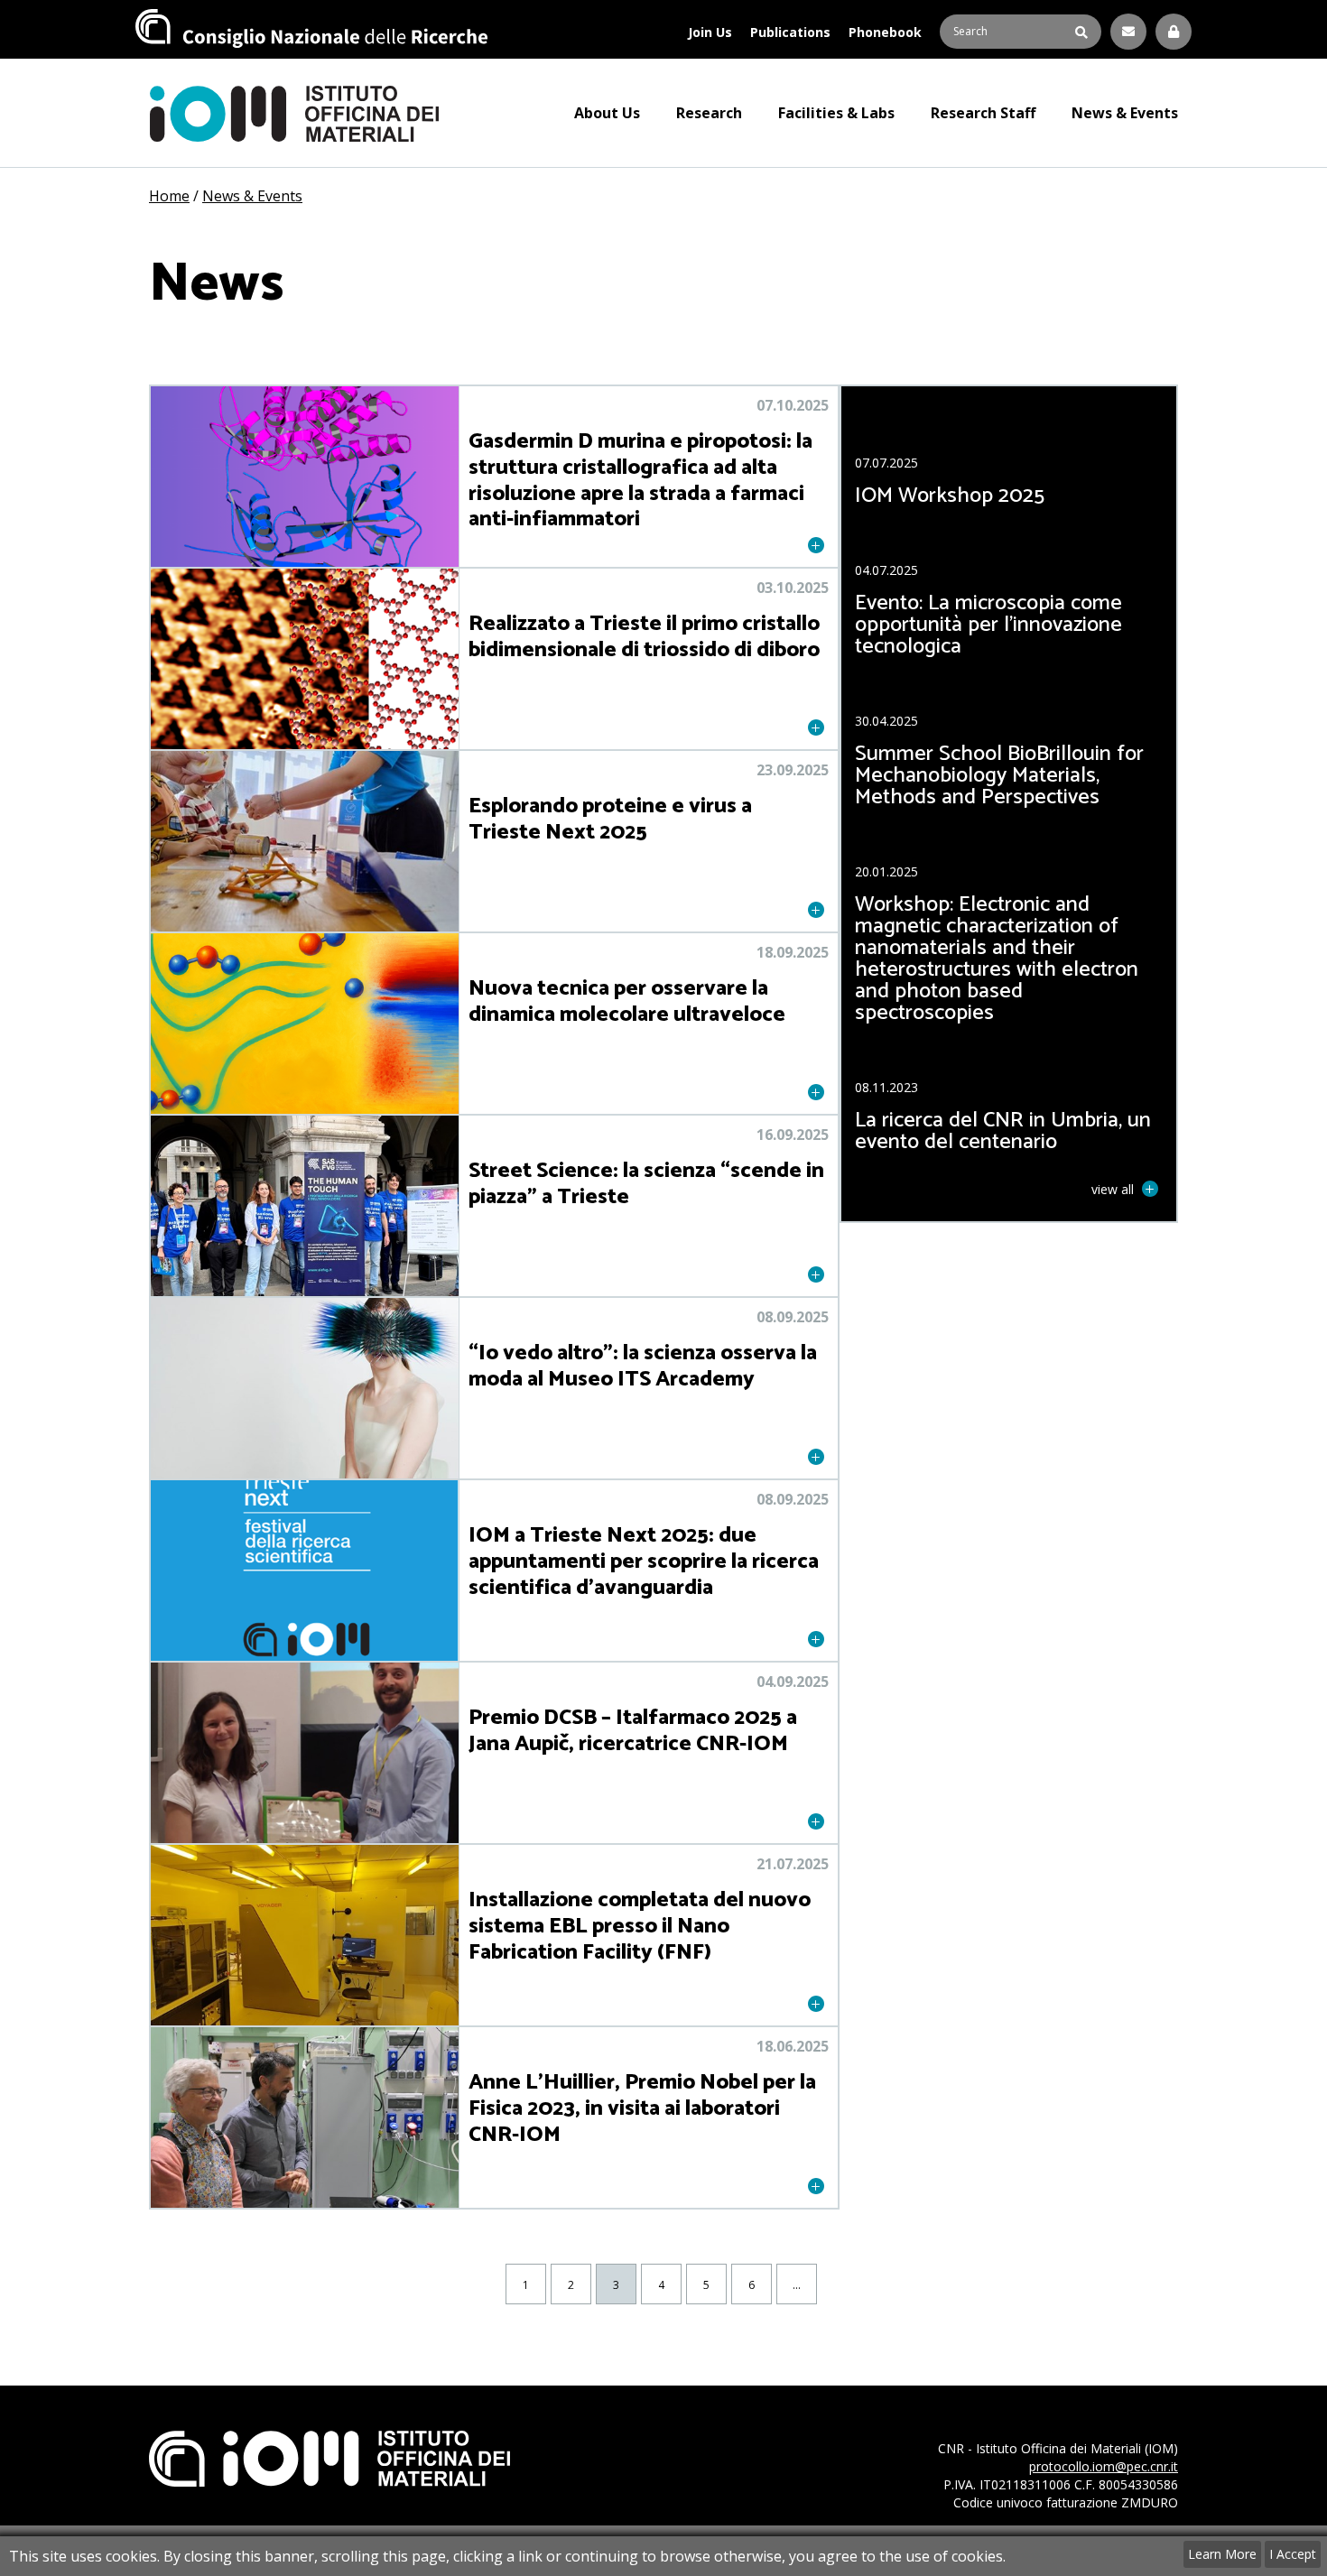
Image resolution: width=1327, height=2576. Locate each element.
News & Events (1125, 113)
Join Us (710, 32)
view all (1114, 1189)
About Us (607, 113)
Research (709, 113)
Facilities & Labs (836, 113)
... (797, 2285)
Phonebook (885, 32)
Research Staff (983, 113)
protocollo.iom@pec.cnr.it (1104, 2466)
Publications (790, 32)
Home (169, 196)
